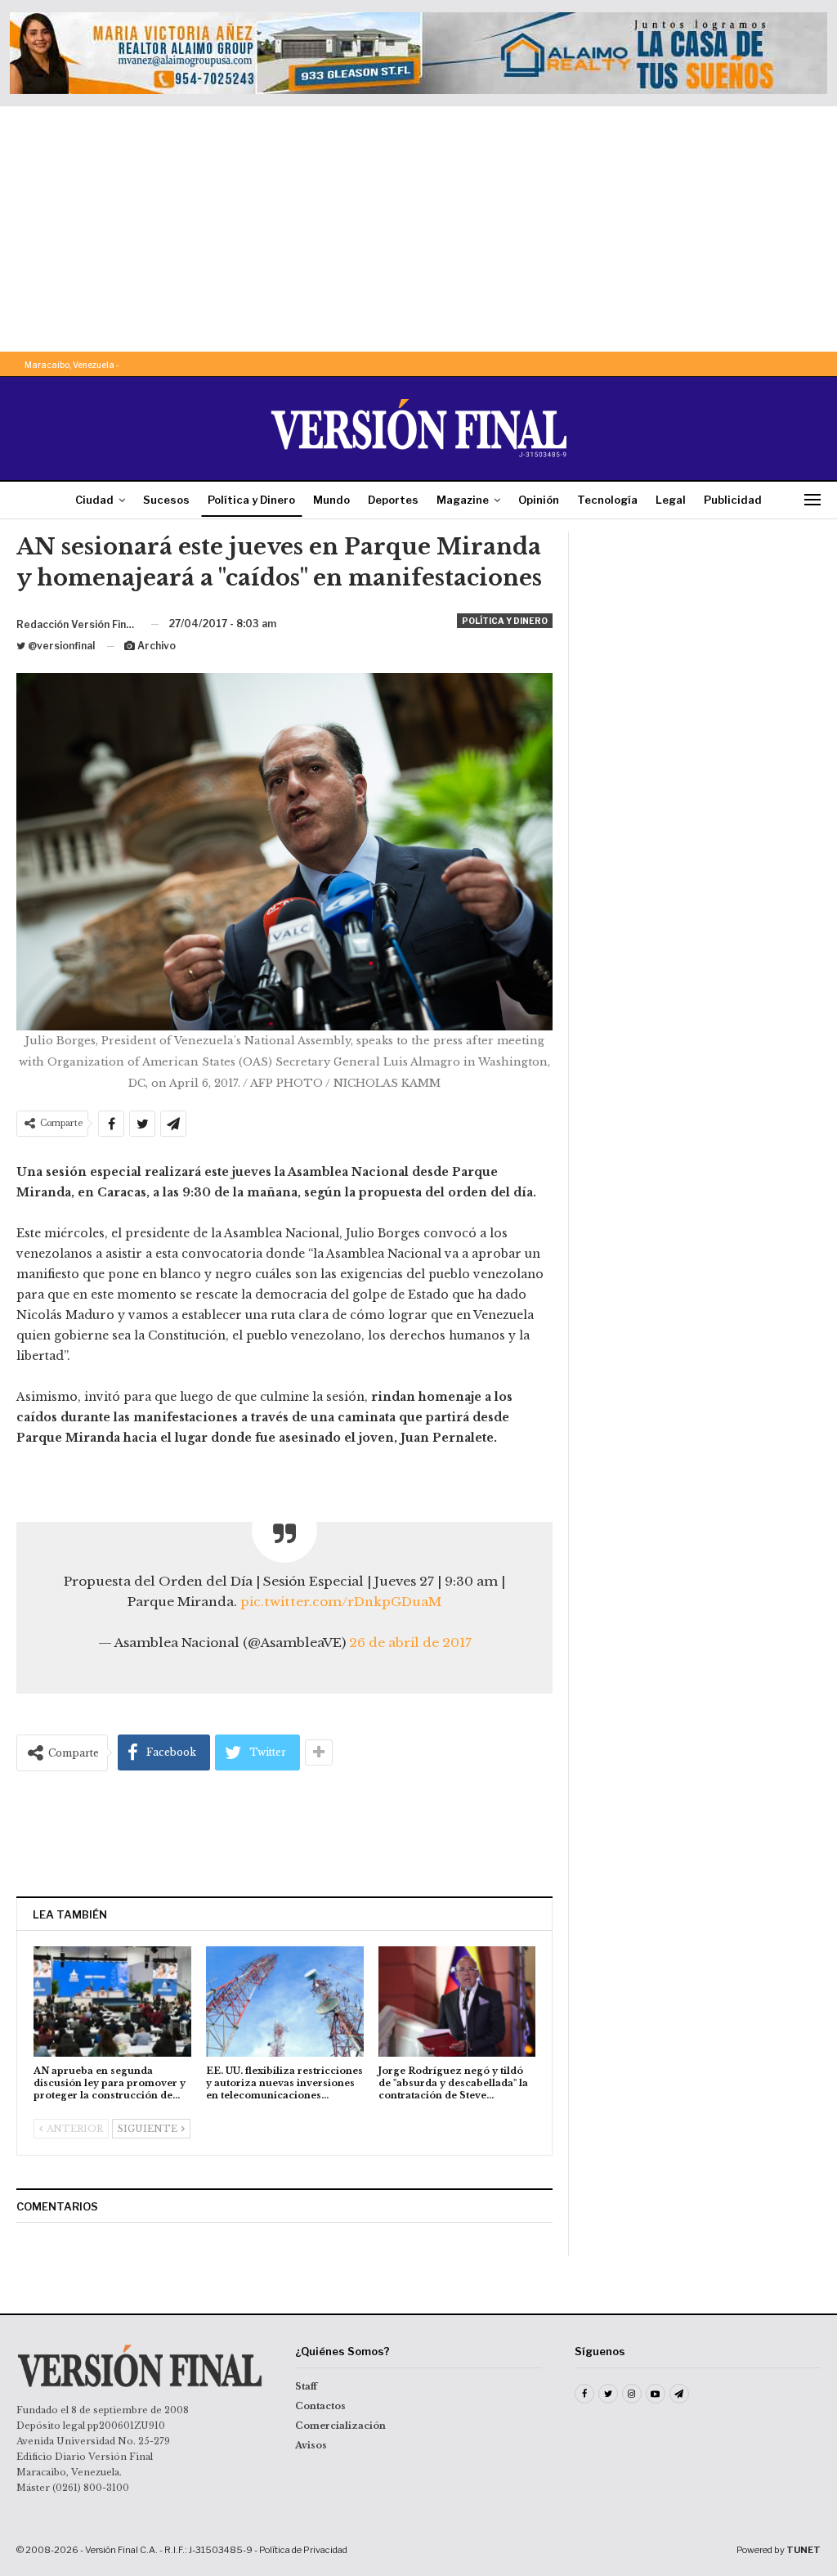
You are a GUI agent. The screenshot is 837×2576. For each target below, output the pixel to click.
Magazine (463, 500)
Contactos (320, 2406)
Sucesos (166, 500)
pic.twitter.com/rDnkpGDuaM (341, 1602)
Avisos (311, 2445)
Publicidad (733, 500)
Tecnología (607, 500)
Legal (671, 500)
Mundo (331, 500)
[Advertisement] (418, 229)
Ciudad (94, 500)
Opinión (539, 500)
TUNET (803, 2550)
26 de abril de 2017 (410, 1643)
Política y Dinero (251, 500)
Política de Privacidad (303, 2550)
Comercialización (340, 2426)
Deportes (393, 500)
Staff (306, 2386)
